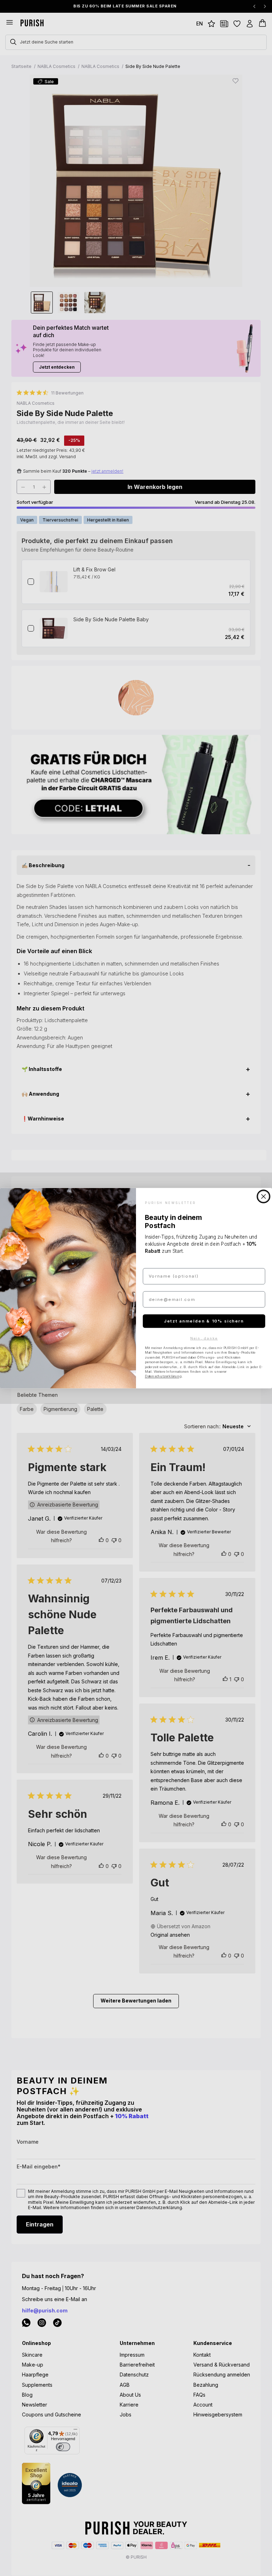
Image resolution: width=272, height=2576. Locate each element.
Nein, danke (204, 1338)
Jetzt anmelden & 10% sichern (204, 1321)
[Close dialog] (264, 1196)
